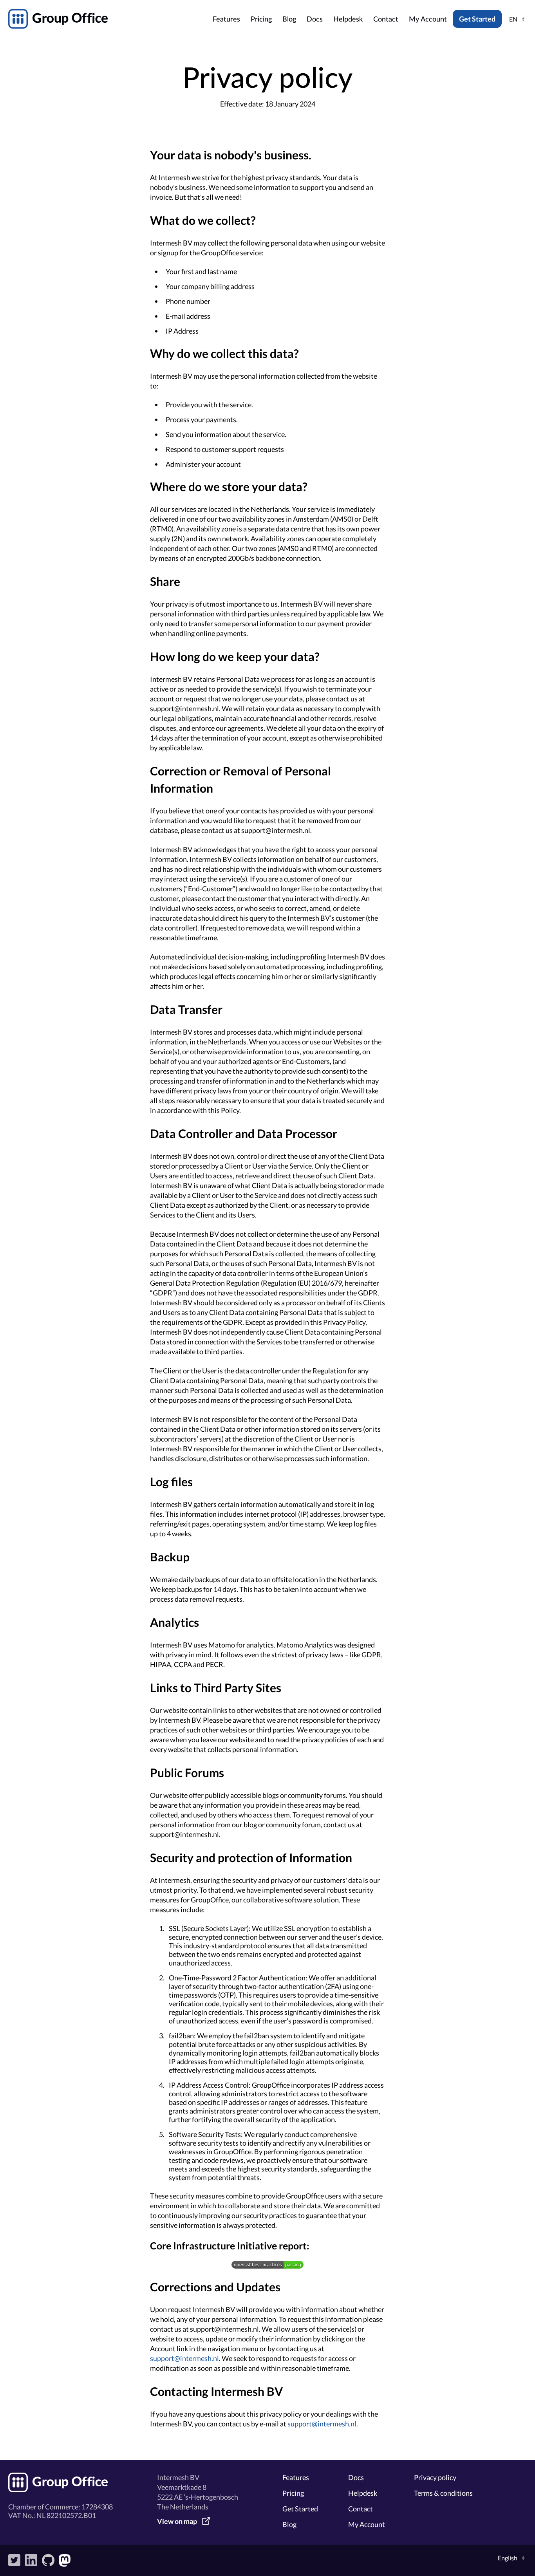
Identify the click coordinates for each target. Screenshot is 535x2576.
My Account (428, 20)
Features (226, 20)
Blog (289, 20)
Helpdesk (348, 20)
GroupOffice (108, 19)
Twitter (14, 2560)
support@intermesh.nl (184, 2358)
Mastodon (65, 2560)
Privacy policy (435, 2477)
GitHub (48, 2560)
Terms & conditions (443, 2493)
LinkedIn (31, 2560)
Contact (386, 20)
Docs (315, 20)
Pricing (261, 20)
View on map (177, 2521)
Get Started (477, 19)
